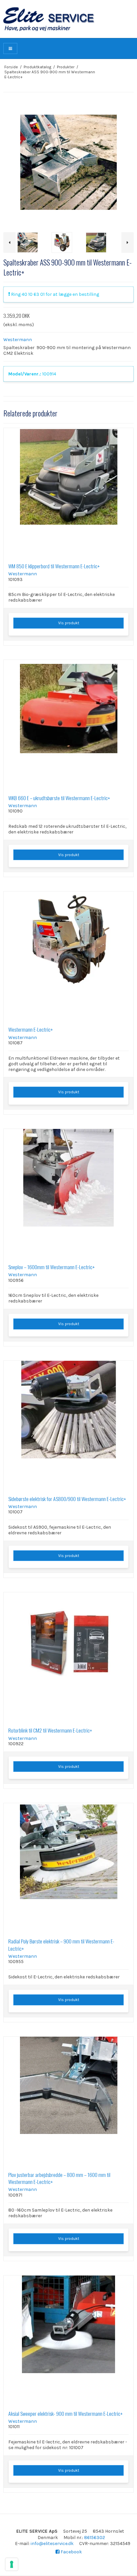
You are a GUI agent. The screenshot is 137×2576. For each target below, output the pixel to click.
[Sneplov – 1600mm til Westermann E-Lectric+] (68, 1194)
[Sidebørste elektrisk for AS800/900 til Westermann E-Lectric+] (68, 1426)
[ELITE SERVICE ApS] (68, 19)
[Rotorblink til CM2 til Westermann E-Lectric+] (68, 1657)
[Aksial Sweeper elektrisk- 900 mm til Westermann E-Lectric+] (68, 2340)
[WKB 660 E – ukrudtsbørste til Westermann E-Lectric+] (68, 725)
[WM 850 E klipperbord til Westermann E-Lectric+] (68, 493)
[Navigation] (10, 48)
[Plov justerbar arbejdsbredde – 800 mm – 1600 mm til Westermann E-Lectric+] (68, 2102)
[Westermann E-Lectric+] (68, 956)
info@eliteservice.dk (52, 2544)
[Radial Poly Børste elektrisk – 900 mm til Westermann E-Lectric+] (68, 1868)
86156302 (95, 2538)
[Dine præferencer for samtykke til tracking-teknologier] (12, 2564)
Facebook (71, 2552)
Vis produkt (69, 623)
